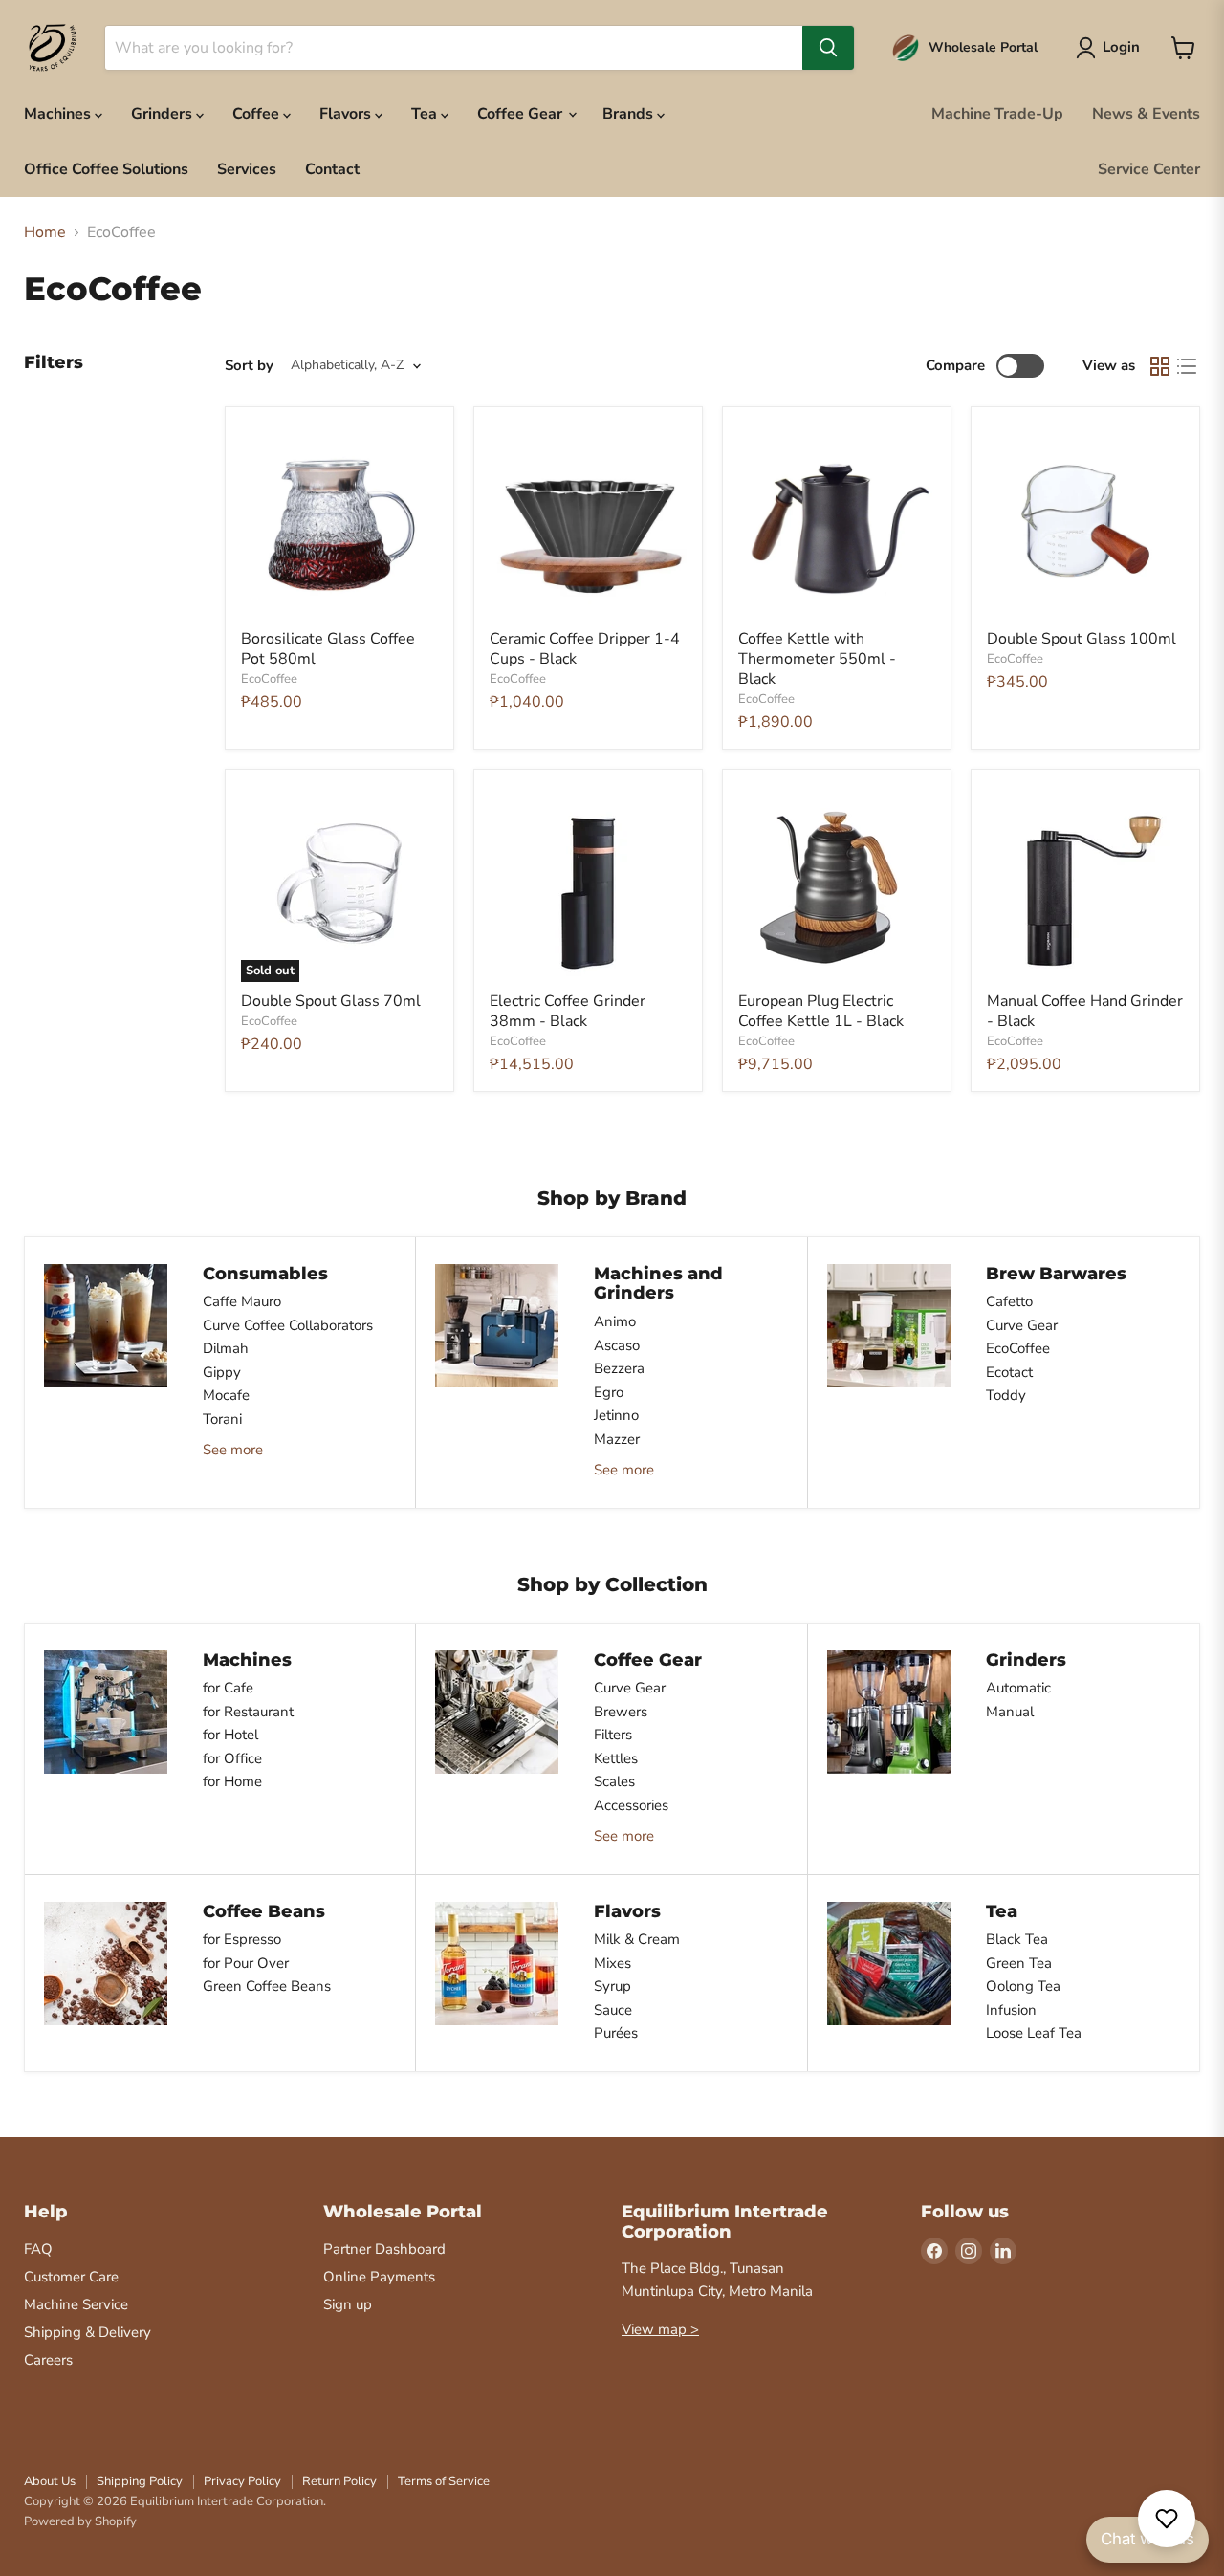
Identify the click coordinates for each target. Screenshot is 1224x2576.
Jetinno (616, 1415)
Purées (616, 2033)
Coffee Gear (522, 114)
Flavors (347, 114)
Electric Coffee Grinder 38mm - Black (568, 1011)
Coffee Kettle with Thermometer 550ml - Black (817, 659)
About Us (50, 2481)
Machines (59, 114)
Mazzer (617, 1439)
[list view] (1187, 366)
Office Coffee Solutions (106, 169)
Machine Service (76, 2304)
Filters (613, 1735)
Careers (48, 2360)
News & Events (1146, 114)
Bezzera (619, 1368)
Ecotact (1009, 1372)
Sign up (348, 2304)
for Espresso (242, 1939)
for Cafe (228, 1688)
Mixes (612, 1963)
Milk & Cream (637, 1939)
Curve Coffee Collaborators (288, 1325)
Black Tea (1017, 1939)
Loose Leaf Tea (1034, 2033)
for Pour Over (246, 1963)
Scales (614, 1781)
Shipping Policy (140, 2481)
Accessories (631, 1805)
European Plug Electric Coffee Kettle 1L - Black (821, 1011)
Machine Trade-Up (997, 114)
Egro (609, 1392)
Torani (222, 1419)
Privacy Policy (242, 2481)
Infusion (1011, 2010)
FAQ (38, 2249)
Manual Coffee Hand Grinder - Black (1085, 1011)
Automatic (1018, 1688)
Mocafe (226, 1395)
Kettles (616, 1758)
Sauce (613, 2010)
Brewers (621, 1712)
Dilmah (226, 1348)
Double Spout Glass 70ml (331, 1001)
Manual (1010, 1712)
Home (45, 232)
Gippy (222, 1372)
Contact (332, 169)
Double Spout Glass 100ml (1082, 639)
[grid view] (1160, 366)
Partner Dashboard (384, 2249)
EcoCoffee (269, 679)
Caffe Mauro (242, 1301)
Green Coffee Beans (267, 1986)
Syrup (612, 1986)
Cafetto (1009, 1301)
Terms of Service (444, 2481)
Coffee (258, 114)
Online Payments (379, 2277)
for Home (232, 1781)
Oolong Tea (1023, 1986)
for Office (232, 1758)
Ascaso (617, 1345)
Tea (426, 114)
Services (247, 169)
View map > (660, 2329)
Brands (630, 114)
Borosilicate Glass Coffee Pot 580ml (328, 649)
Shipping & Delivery (87, 2332)
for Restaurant (248, 1712)
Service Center (1149, 169)
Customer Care (71, 2277)
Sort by (249, 366)
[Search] (828, 48)
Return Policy (339, 2481)
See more (233, 1450)
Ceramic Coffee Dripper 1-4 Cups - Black (585, 649)
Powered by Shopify (80, 2521)
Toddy (1006, 1395)
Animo (615, 1321)
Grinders (164, 114)
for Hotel (230, 1735)
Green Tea (1019, 1963)
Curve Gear (1022, 1325)
